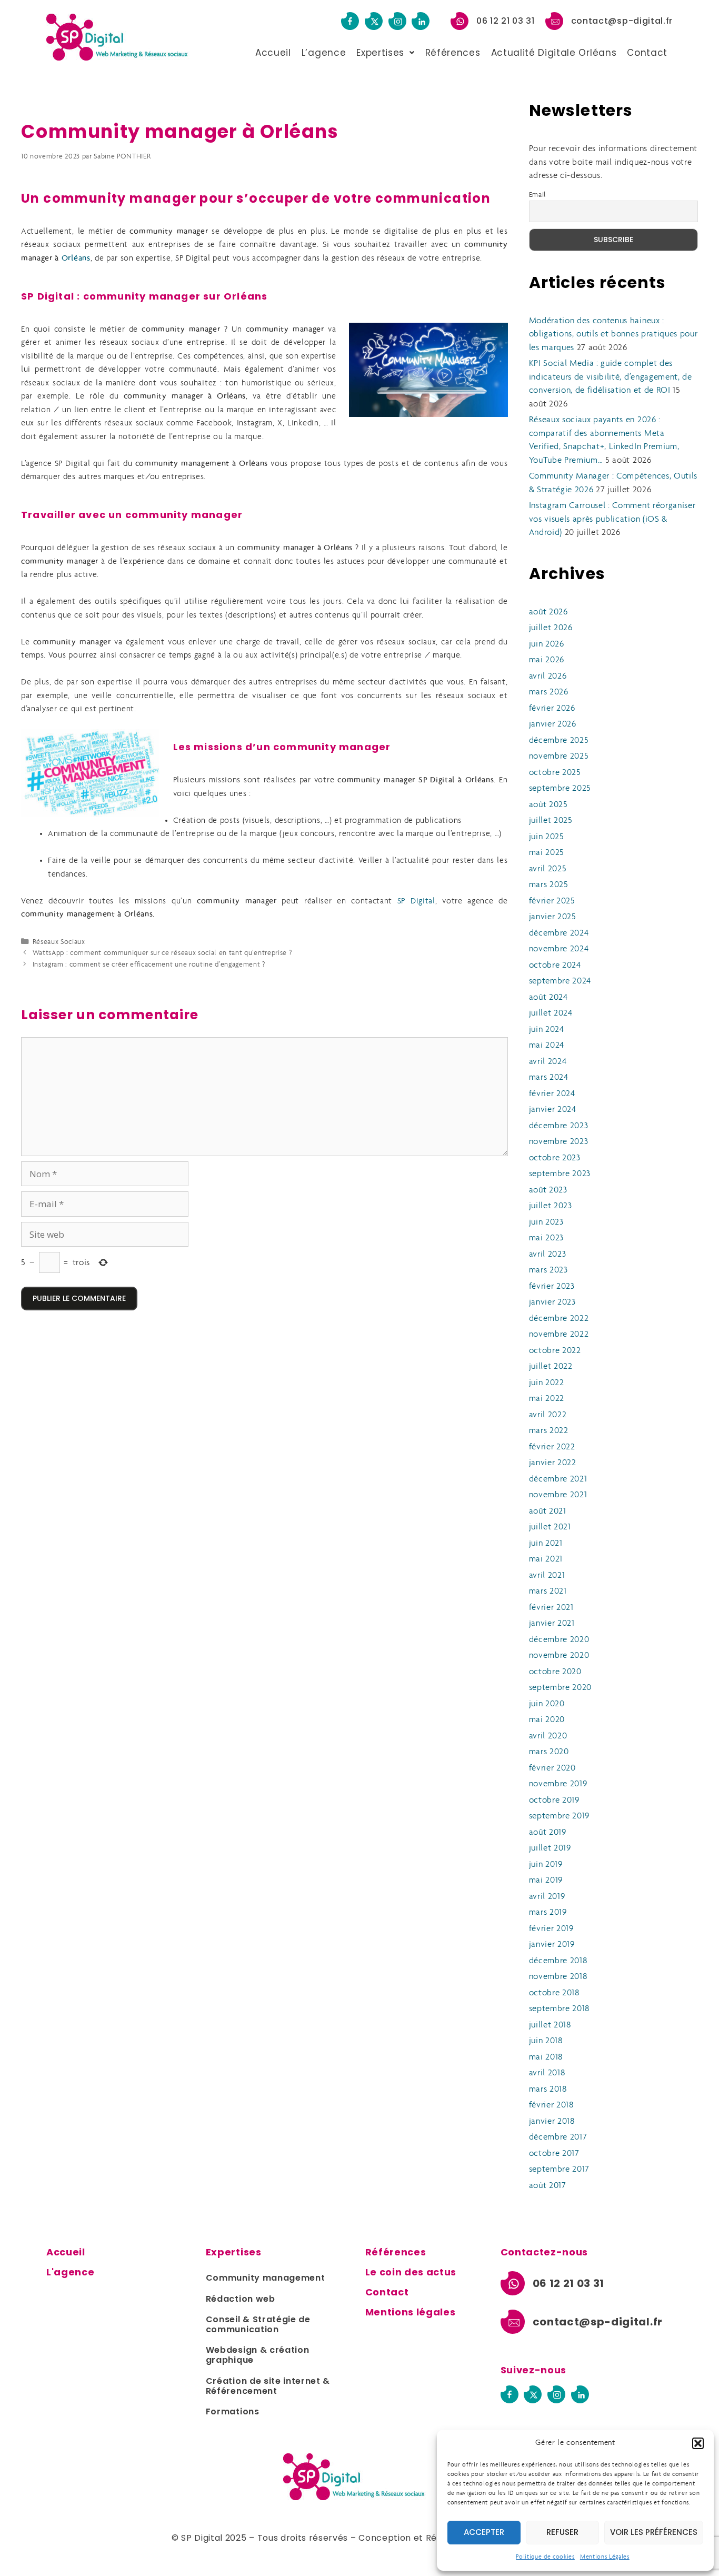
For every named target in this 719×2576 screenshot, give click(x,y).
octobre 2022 (555, 1351)
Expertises (380, 53)
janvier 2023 (552, 1302)
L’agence (324, 53)
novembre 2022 (559, 1334)
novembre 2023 (559, 1142)
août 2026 (548, 612)
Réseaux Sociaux (59, 942)
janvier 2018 (552, 2121)
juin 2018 (546, 2041)
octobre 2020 (555, 1672)
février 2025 (552, 901)
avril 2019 (547, 1897)
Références (453, 53)
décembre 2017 (558, 2137)
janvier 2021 (552, 1623)
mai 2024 (547, 1045)
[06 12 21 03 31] (460, 21)
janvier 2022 (553, 1463)
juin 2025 (547, 837)
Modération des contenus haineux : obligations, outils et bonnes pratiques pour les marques (613, 334)
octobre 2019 (554, 1800)
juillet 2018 (550, 2025)
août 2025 (548, 805)
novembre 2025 (559, 756)
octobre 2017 (554, 2154)
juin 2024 (547, 1030)
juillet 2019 (550, 1848)
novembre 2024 (559, 949)
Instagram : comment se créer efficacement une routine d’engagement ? (149, 965)
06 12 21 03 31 (506, 21)
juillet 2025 (551, 820)
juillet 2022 (551, 1366)
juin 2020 (547, 1704)
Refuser (562, 2532)
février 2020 (552, 1768)
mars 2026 (549, 692)
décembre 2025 (559, 740)
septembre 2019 (560, 1816)
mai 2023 (546, 1238)
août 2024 (548, 997)
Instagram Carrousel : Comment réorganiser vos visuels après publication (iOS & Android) (612, 519)
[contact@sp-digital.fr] (554, 21)
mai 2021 (546, 1559)
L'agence (70, 2272)
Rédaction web (241, 2299)
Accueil (273, 53)
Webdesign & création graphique (258, 2355)
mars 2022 (549, 1431)
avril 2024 (548, 1062)
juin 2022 (547, 1383)
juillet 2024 (551, 1013)
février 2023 (552, 1286)
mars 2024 (549, 1077)
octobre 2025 (555, 773)
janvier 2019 (552, 1945)
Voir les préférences (654, 2532)
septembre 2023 (560, 1174)
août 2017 (548, 2186)
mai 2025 (547, 853)
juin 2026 (547, 644)
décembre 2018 (558, 1961)
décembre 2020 (559, 1640)
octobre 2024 (555, 965)
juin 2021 (546, 1543)
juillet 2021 (550, 1527)
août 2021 (548, 1511)
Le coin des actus (411, 2272)
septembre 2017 (560, 2169)
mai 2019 (546, 1880)
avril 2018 (547, 2073)
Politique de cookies (545, 2557)
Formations (233, 2411)
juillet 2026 (551, 628)
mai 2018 (546, 2057)
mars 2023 (548, 1270)
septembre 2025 (560, 788)
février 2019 (551, 1929)
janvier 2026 (553, 724)
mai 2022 (547, 1399)
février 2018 (551, 2105)
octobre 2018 (554, 1993)
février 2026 (552, 708)
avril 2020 (548, 1736)
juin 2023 (546, 1222)
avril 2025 (548, 869)
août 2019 (548, 1832)
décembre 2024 (559, 933)
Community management (266, 2278)
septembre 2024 (560, 981)
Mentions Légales (605, 2557)
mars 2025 (549, 885)
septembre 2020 (561, 1688)
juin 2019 (546, 1864)
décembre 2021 (558, 1479)
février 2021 (551, 1608)
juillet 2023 (551, 1206)
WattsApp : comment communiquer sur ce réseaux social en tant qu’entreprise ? (162, 953)
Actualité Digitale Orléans (554, 53)
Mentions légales (411, 2312)
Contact (647, 53)
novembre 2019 (558, 1784)
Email (538, 195)
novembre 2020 (559, 1655)
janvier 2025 (553, 917)
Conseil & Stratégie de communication (258, 2324)
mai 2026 (547, 660)
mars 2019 (548, 1912)
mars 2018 (548, 2089)
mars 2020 (549, 1752)
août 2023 (548, 1190)
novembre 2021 (558, 1495)
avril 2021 (547, 1575)
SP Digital (416, 901)
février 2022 (552, 1447)
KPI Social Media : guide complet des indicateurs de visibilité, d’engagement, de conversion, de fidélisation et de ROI (611, 377)
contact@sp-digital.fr (622, 21)
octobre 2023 (555, 1158)
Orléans (76, 258)
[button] (698, 2443)
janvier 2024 (553, 1110)
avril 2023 (548, 1254)
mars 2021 (548, 1591)
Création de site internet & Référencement (268, 2386)
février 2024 (552, 1094)
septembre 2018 (560, 2009)
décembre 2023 (559, 1126)
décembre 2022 (559, 1319)
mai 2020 (547, 1720)
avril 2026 (548, 676)
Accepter (484, 2532)
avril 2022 (548, 1415)
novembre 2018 (558, 1977)
